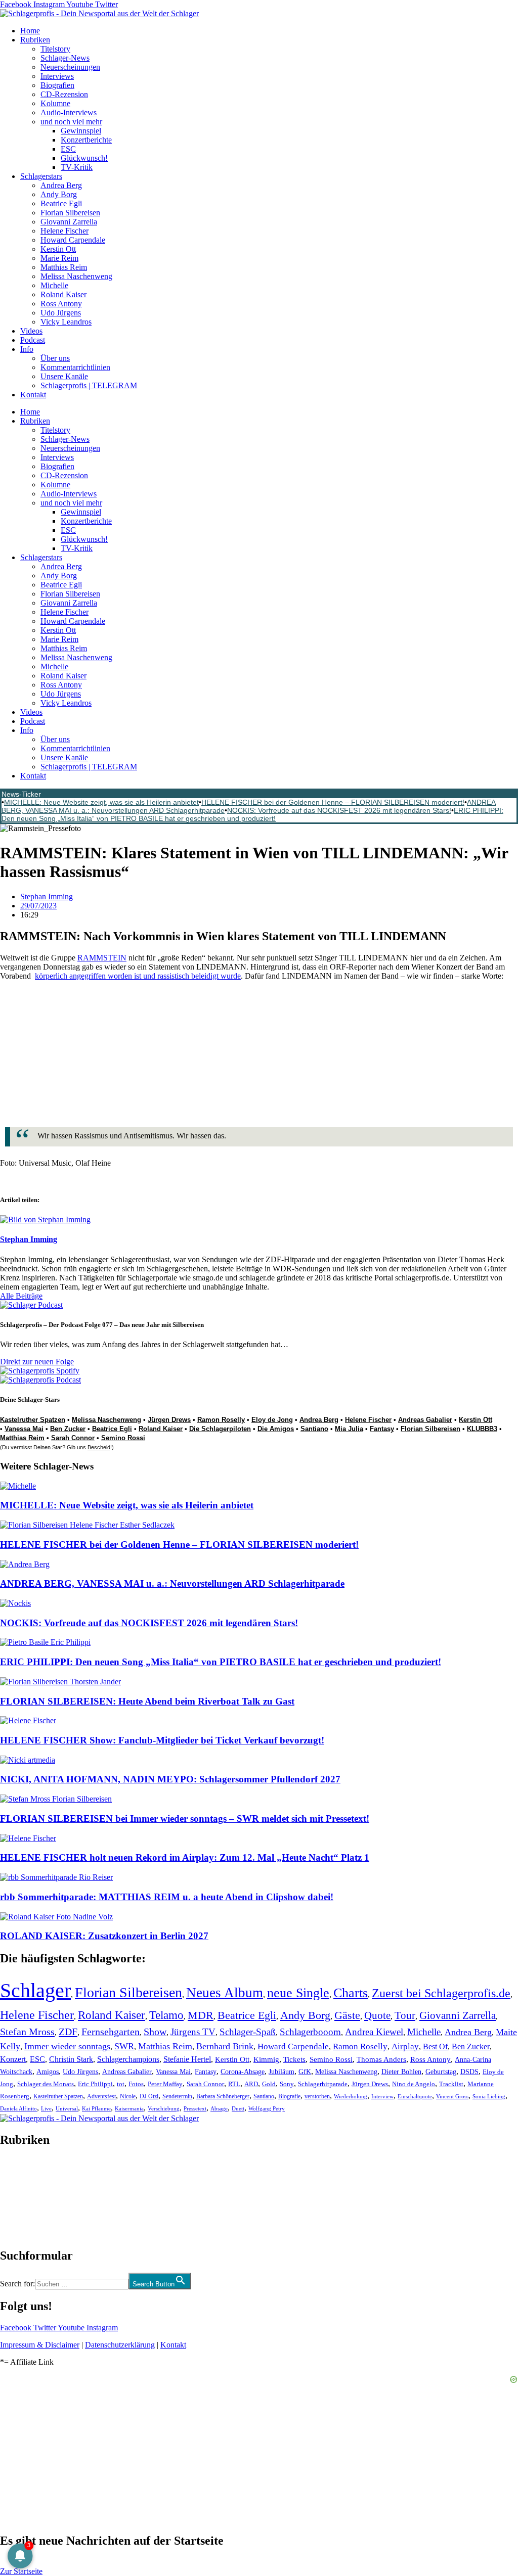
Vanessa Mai (24, 1429)
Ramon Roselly (221, 1420)
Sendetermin (177, 2096)
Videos (31, 331)
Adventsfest (101, 2096)
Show (155, 2032)
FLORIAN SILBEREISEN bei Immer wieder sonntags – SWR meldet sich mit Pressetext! (185, 1819)
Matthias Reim (64, 267)
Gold (269, 2084)
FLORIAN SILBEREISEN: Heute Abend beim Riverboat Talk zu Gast (147, 1701)
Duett (238, 2109)
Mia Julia (349, 1429)
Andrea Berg (61, 185)
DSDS (469, 2072)
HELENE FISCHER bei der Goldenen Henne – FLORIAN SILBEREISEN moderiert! (333, 802)
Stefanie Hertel (187, 2059)
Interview (382, 2096)
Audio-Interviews (69, 112)
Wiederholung (351, 2096)
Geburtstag (441, 2072)
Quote (377, 2015)
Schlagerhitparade (323, 2084)
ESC (68, 149)
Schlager (35, 1990)
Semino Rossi (123, 1438)
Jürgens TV (193, 2032)
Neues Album (225, 1993)
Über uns (55, 358)
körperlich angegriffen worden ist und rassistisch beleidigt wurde (138, 976)
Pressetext (195, 2108)
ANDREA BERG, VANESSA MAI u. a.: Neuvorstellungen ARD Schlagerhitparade (172, 1583)
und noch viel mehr (71, 122)
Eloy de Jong (272, 1420)
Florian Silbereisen (70, 213)
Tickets (294, 2059)
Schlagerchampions (128, 2059)
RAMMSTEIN (102, 958)
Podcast (33, 340)
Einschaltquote (415, 2096)
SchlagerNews (23, 2170)
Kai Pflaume (96, 2108)
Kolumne (55, 103)
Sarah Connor (73, 1438)
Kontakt (33, 395)
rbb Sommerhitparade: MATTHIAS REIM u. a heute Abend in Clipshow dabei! (167, 1897)
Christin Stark (71, 2059)
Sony (287, 2084)
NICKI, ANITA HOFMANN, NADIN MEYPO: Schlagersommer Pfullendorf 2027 (170, 1779)
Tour (405, 2015)
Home (30, 31)
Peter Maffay (165, 2084)
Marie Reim (59, 258)
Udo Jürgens (61, 313)
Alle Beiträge (21, 1296)
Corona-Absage (243, 2072)
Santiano (314, 1429)
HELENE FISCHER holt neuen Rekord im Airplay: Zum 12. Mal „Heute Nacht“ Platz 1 (185, 1857)
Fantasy (382, 1429)
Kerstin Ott (58, 249)
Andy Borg (59, 194)
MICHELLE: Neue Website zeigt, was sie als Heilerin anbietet (101, 802)
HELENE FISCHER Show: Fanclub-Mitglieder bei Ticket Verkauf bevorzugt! (162, 1740)
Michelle (54, 285)
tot (121, 2084)
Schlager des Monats (46, 2084)
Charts (351, 1993)
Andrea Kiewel (374, 2032)
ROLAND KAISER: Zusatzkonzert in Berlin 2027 (104, 1936)
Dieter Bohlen (401, 2072)
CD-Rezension (64, 94)
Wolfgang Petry (267, 2109)
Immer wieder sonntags (67, 2046)
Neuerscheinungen (70, 67)
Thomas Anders (381, 2059)
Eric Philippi (95, 2084)
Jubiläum (282, 2072)
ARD (251, 2084)
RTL (234, 2084)
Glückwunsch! (84, 158)
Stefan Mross (27, 2032)
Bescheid (99, 1447)
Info (27, 349)
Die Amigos (276, 1429)
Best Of (435, 2046)
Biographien (20, 2198)
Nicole (128, 2096)
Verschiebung (164, 2108)
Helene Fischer (64, 231)
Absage (219, 2109)
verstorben (317, 2097)
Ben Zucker (68, 1429)
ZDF (68, 2032)
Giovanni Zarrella (69, 222)
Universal (67, 2108)
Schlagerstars (41, 176)
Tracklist (451, 2084)
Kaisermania (129, 2108)
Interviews (57, 76)
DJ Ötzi (149, 2096)
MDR (201, 2015)
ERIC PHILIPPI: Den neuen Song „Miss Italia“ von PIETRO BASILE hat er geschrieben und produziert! (252, 814)
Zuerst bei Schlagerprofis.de (441, 1993)
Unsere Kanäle (64, 376)
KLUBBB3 (482, 1429)
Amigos (48, 2072)
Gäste (347, 2015)
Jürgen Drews (169, 1420)
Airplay (405, 2046)
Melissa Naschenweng (76, 276)
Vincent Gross (452, 2096)
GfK (305, 2072)
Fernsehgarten (111, 2032)
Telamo (166, 2015)
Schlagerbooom (310, 2032)
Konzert (13, 2059)
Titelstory (55, 49)
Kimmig (266, 2059)
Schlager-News (65, 58)
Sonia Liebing (489, 2096)
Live (46, 2108)
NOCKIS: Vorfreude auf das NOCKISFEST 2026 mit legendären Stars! (339, 810)
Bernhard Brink (225, 2046)
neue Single (298, 1993)
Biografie (289, 2097)
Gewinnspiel (81, 131)
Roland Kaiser (63, 294)
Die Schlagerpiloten (220, 1429)
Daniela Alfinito (18, 2108)
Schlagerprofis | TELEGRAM (89, 385)
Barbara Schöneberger (223, 2097)
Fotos (136, 2084)
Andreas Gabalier (425, 1420)
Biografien (57, 85)
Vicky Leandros (66, 322)
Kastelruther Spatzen (33, 1420)
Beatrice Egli (61, 203)
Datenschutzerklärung (120, 2345)
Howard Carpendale (73, 240)
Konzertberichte (86, 140)
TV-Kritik (77, 167)
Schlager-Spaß (248, 2032)
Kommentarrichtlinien (75, 367)
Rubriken (35, 40)
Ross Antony (61, 304)
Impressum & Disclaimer (40, 2345)
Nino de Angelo (414, 2084)
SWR (124, 2046)
